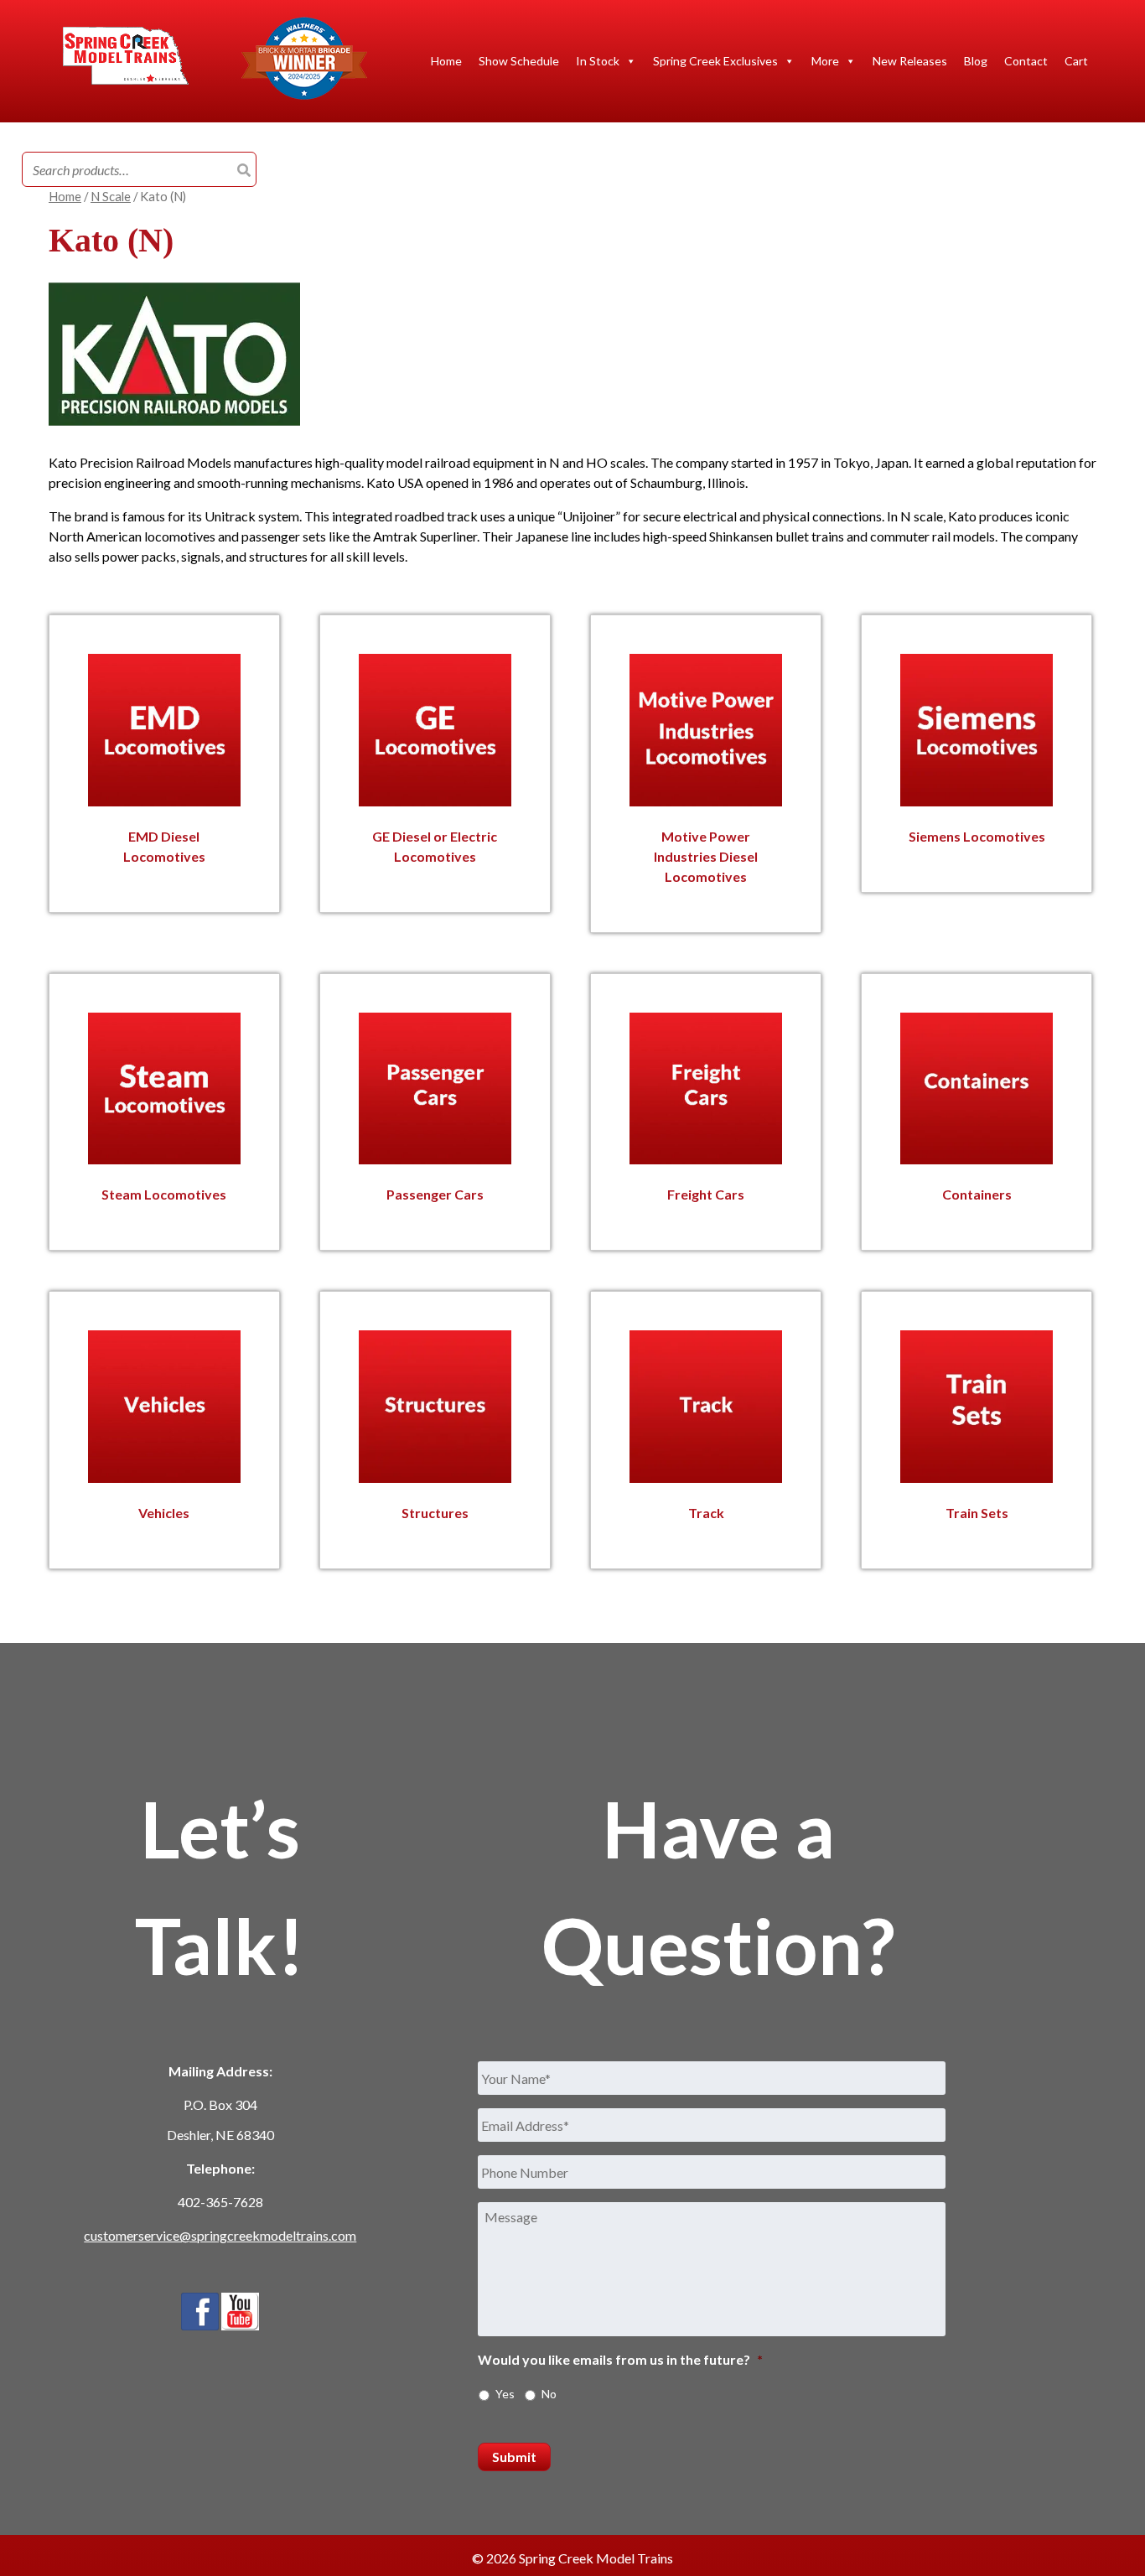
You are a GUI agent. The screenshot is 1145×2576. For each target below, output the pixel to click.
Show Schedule (519, 61)
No (549, 2394)
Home (446, 61)
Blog (976, 61)
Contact (1026, 61)
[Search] (244, 170)
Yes (505, 2394)
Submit (514, 2457)
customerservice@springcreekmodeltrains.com (220, 2235)
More (825, 61)
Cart (1076, 61)
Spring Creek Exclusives (715, 61)
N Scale (111, 196)
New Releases (910, 61)
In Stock (598, 61)
